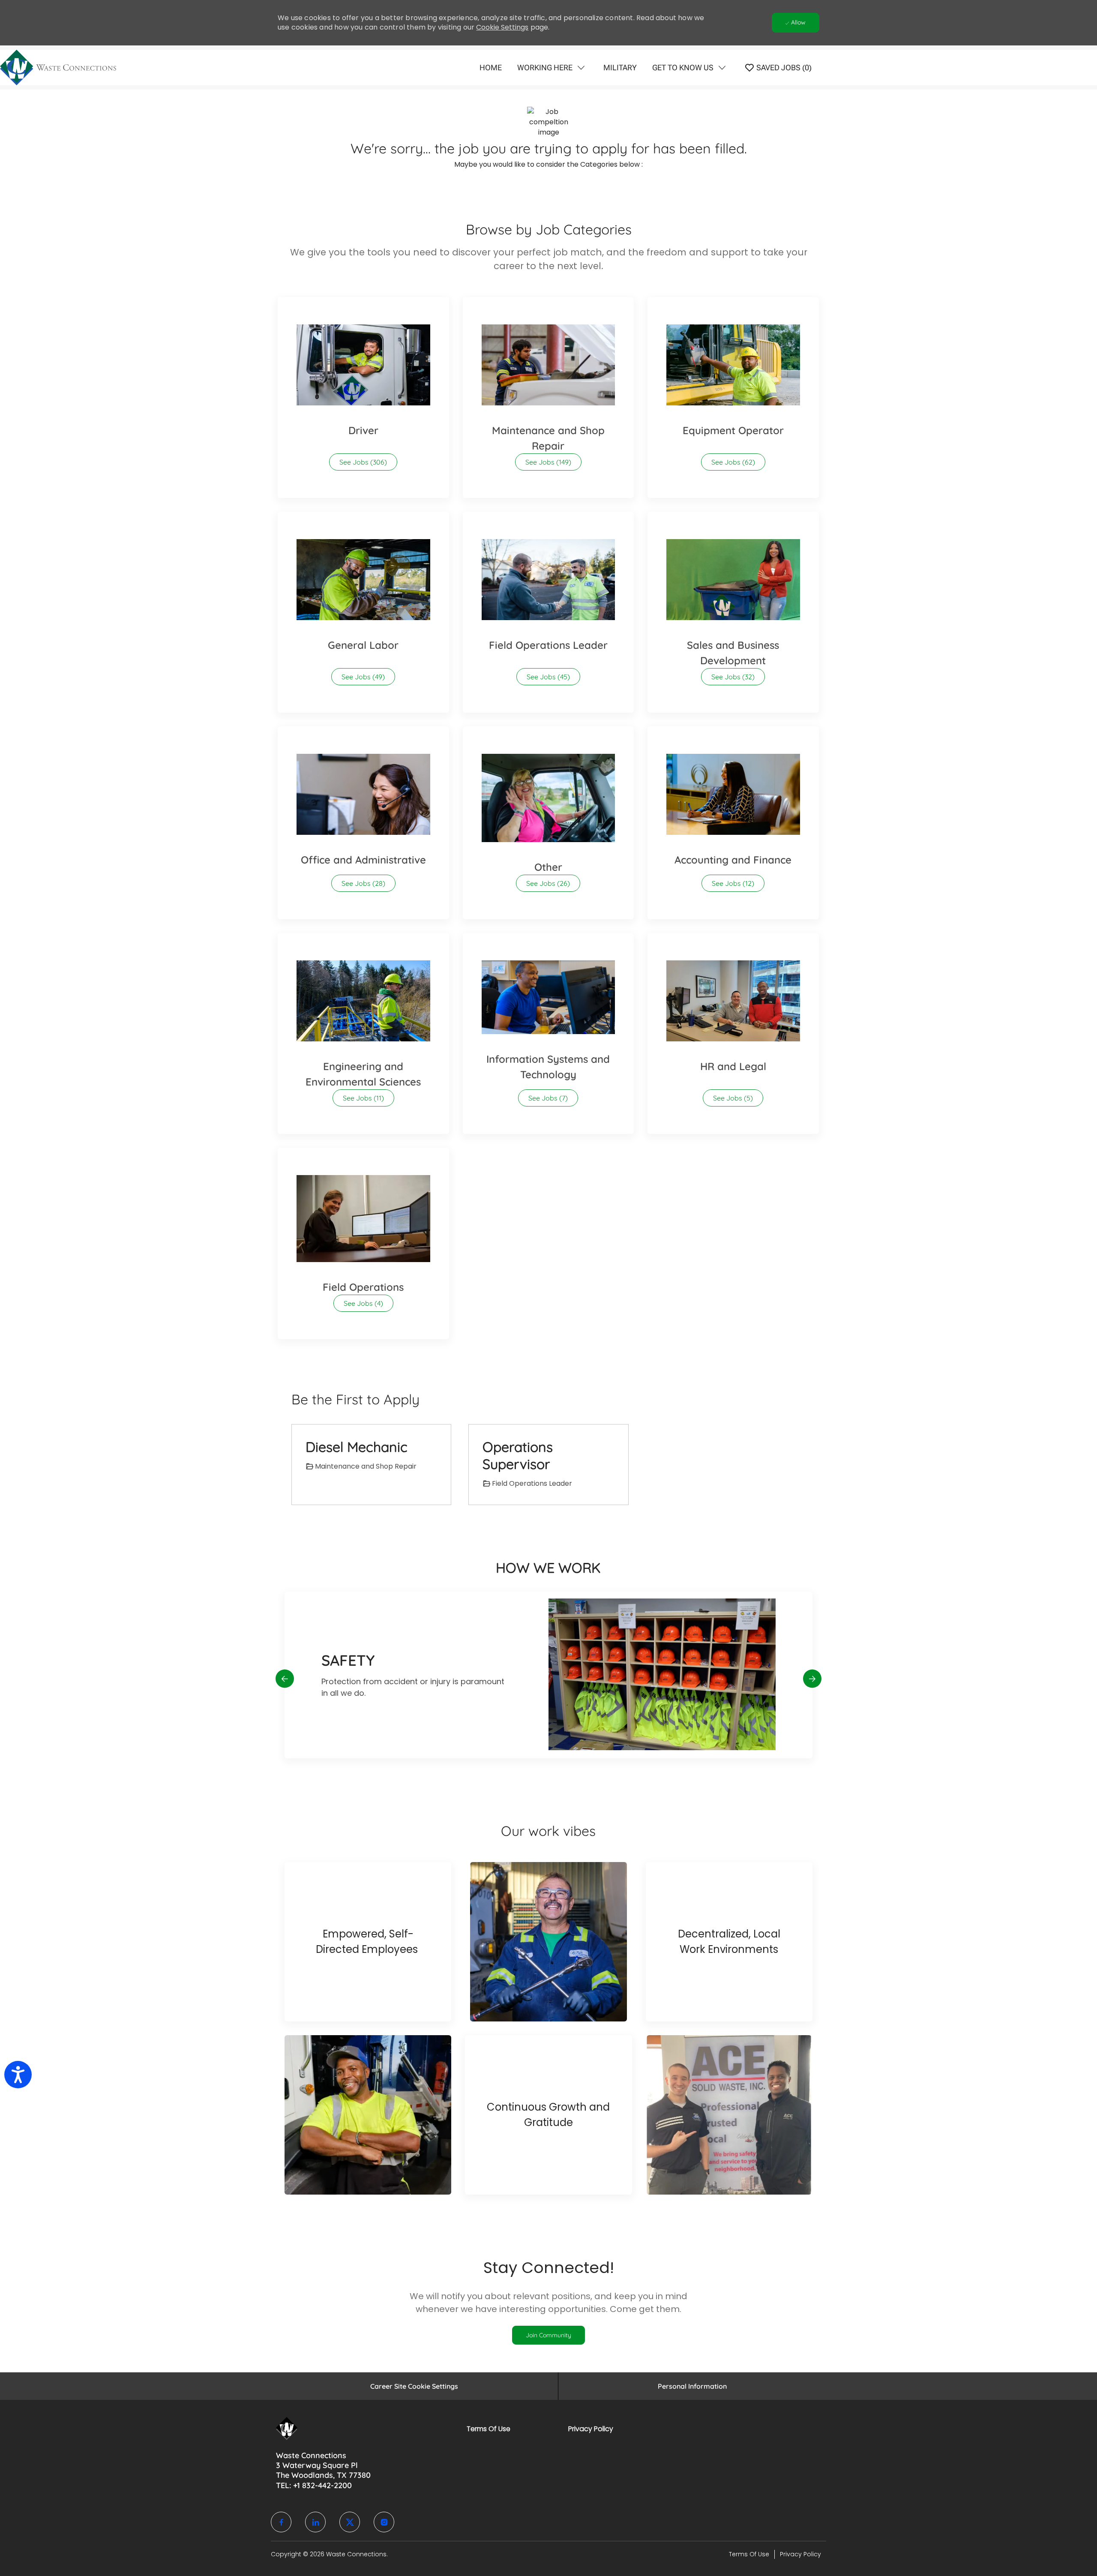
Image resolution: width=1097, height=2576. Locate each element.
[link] (548, 2335)
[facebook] (281, 2522)
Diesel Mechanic (357, 1447)
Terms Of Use (489, 2429)
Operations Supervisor (518, 1455)
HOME (491, 67)
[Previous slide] (285, 1678)
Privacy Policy (591, 2429)
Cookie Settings (502, 27)
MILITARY (620, 67)
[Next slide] (812, 1678)
